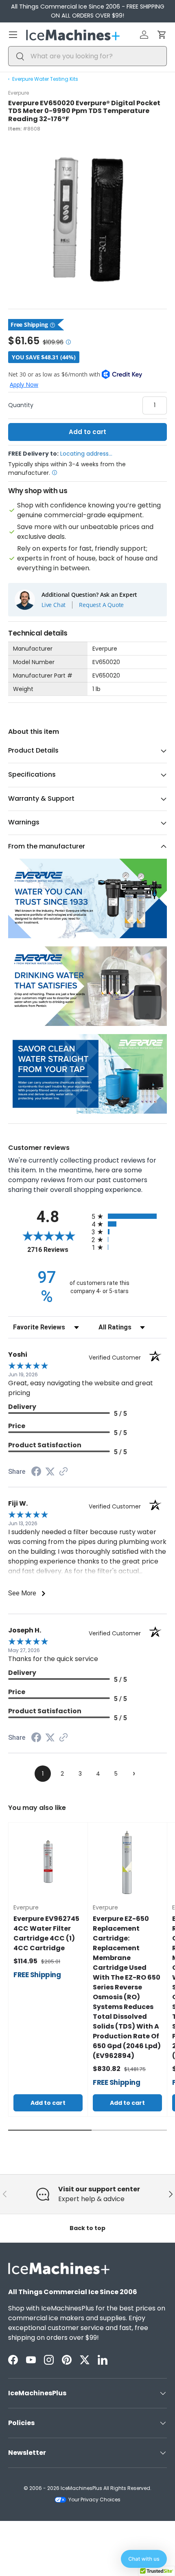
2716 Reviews (57, 1250)
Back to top (87, 2228)
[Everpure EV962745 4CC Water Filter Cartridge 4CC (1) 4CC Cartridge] (48, 1862)
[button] (162, 35)
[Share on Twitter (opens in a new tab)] (50, 1472)
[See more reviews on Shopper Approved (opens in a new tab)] (63, 1472)
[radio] (129, 1216)
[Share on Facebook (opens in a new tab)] (36, 1472)
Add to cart (87, 432)
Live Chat (54, 605)
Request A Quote (101, 605)
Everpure (19, 93)
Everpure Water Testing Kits (45, 79)
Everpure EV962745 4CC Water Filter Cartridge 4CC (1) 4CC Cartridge (46, 1933)
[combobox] (87, 56)
